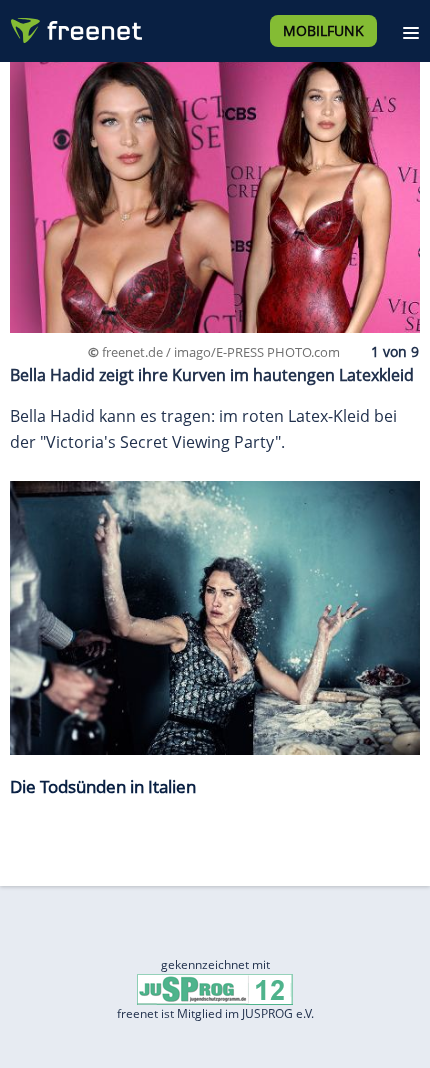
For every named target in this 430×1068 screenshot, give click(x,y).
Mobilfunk (323, 30)
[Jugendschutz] (215, 988)
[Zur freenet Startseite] (74, 26)
